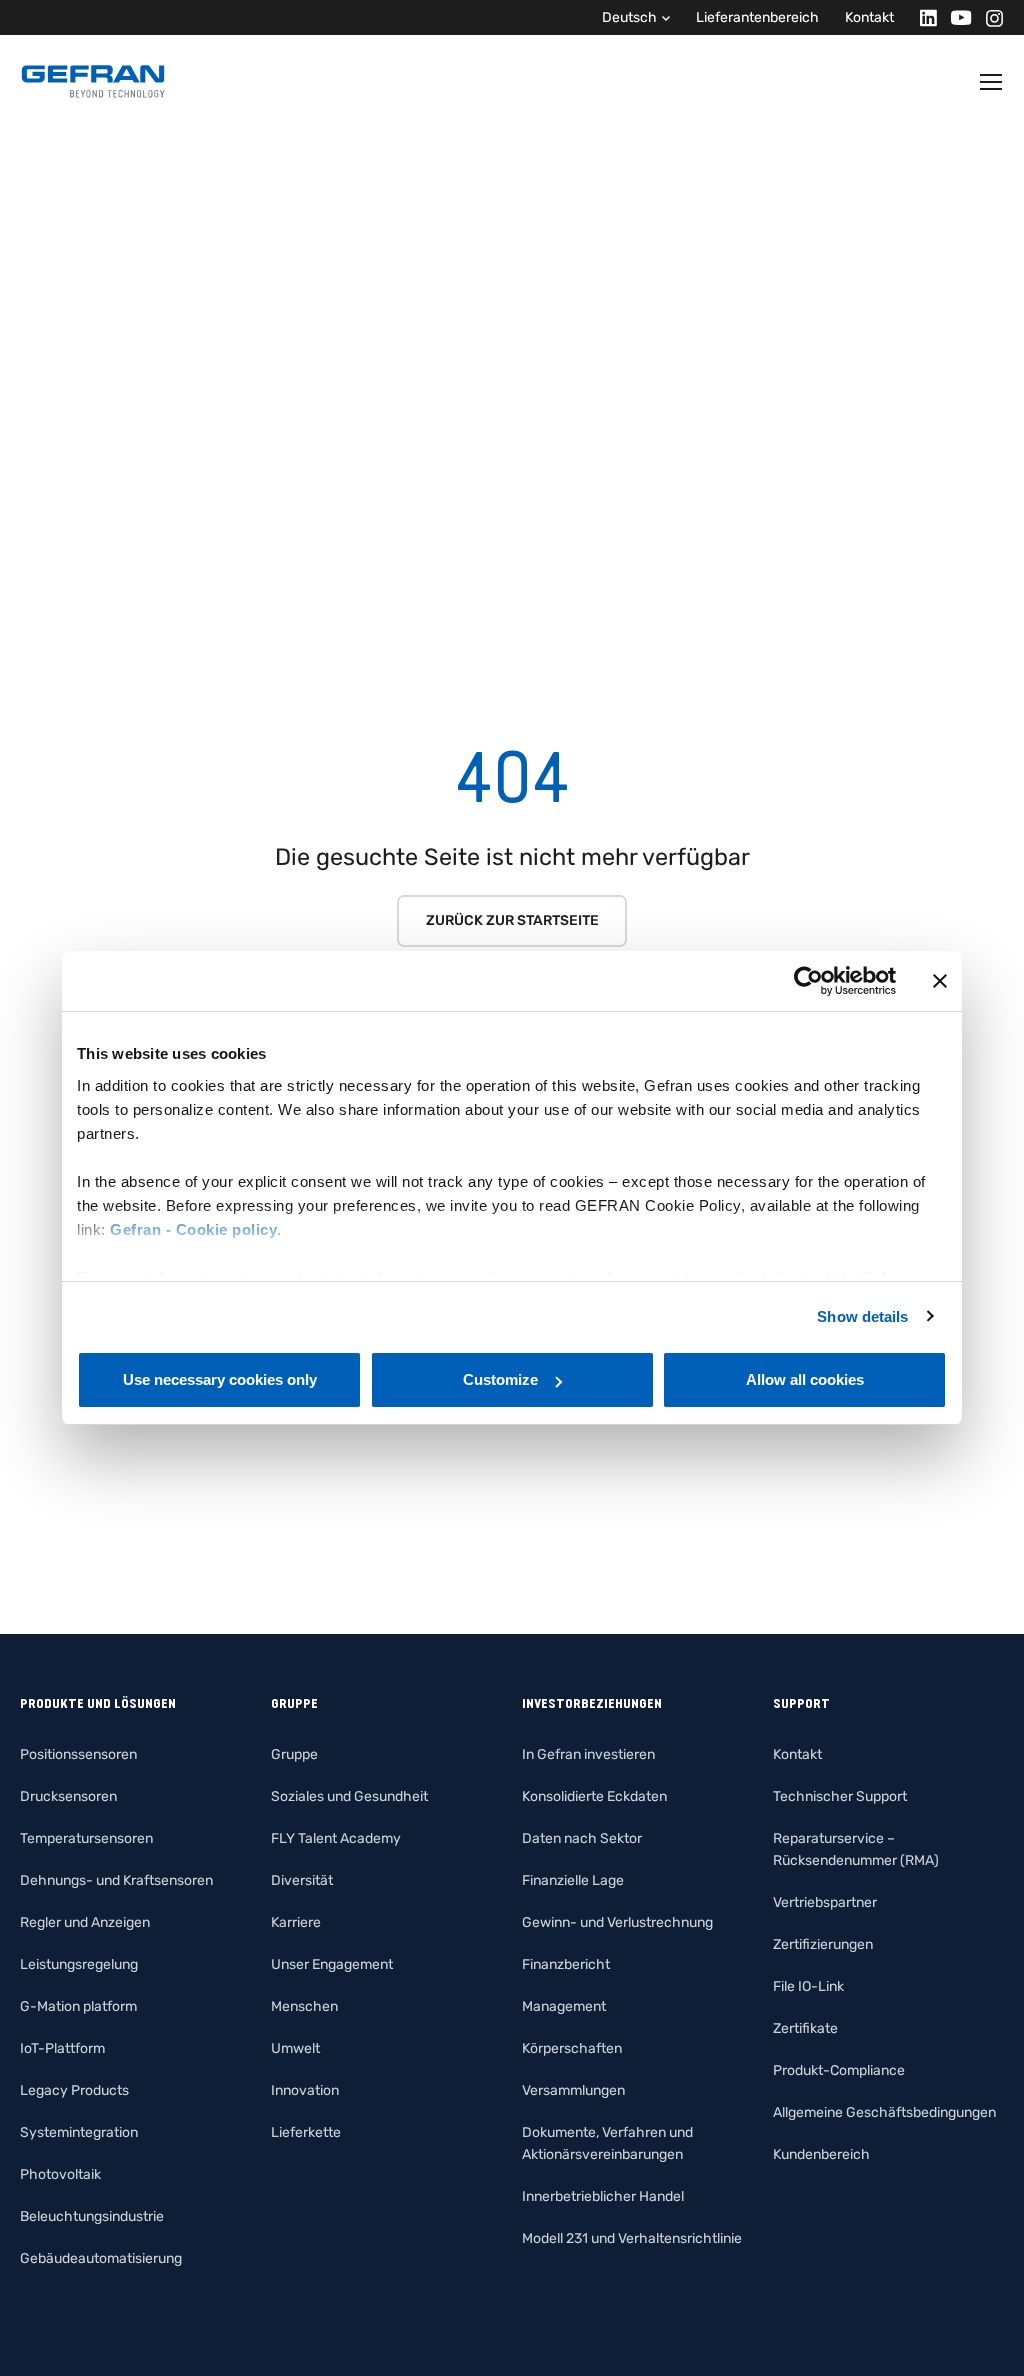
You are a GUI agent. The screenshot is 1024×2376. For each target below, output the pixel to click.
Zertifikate (805, 2028)
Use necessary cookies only (220, 1379)
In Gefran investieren (588, 1754)
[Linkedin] (922, 17)
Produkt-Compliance (839, 2070)
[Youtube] (955, 17)
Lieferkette (306, 2132)
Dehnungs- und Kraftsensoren (116, 1880)
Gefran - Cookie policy (193, 1229)
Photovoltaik (60, 2174)
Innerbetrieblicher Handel (603, 2196)
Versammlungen (573, 2090)
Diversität (302, 1880)
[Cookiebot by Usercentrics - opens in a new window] (808, 981)
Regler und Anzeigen (85, 1922)
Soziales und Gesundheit (349, 1796)
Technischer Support (840, 1796)
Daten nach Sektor (582, 1838)
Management (564, 2006)
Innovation (305, 2090)
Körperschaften (572, 2048)
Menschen (304, 2006)
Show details (862, 1316)
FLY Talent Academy (336, 1838)
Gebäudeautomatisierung (101, 2258)
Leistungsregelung (79, 1964)
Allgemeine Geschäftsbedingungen (884, 2112)
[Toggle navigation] (992, 82)
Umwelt (295, 2048)
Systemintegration (79, 2132)
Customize (500, 1379)
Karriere (296, 1922)
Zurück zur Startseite (512, 920)
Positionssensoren (78, 1754)
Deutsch (629, 17)
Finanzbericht (566, 1964)
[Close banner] (940, 981)
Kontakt (869, 17)
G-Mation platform (78, 2006)
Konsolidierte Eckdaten (594, 1796)
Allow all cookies (805, 1379)
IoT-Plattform (62, 2048)
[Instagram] (988, 17)
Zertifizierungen (823, 1944)
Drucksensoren (68, 1796)
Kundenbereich (821, 2154)
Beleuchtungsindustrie (92, 2216)
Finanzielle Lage (573, 1880)
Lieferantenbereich (757, 17)
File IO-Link (808, 1986)
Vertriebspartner (825, 1902)
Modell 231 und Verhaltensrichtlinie (632, 2238)
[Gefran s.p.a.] (93, 81)
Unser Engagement (332, 1964)
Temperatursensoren (86, 1838)
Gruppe (294, 1754)
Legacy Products (74, 2090)
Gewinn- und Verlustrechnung (617, 1922)
